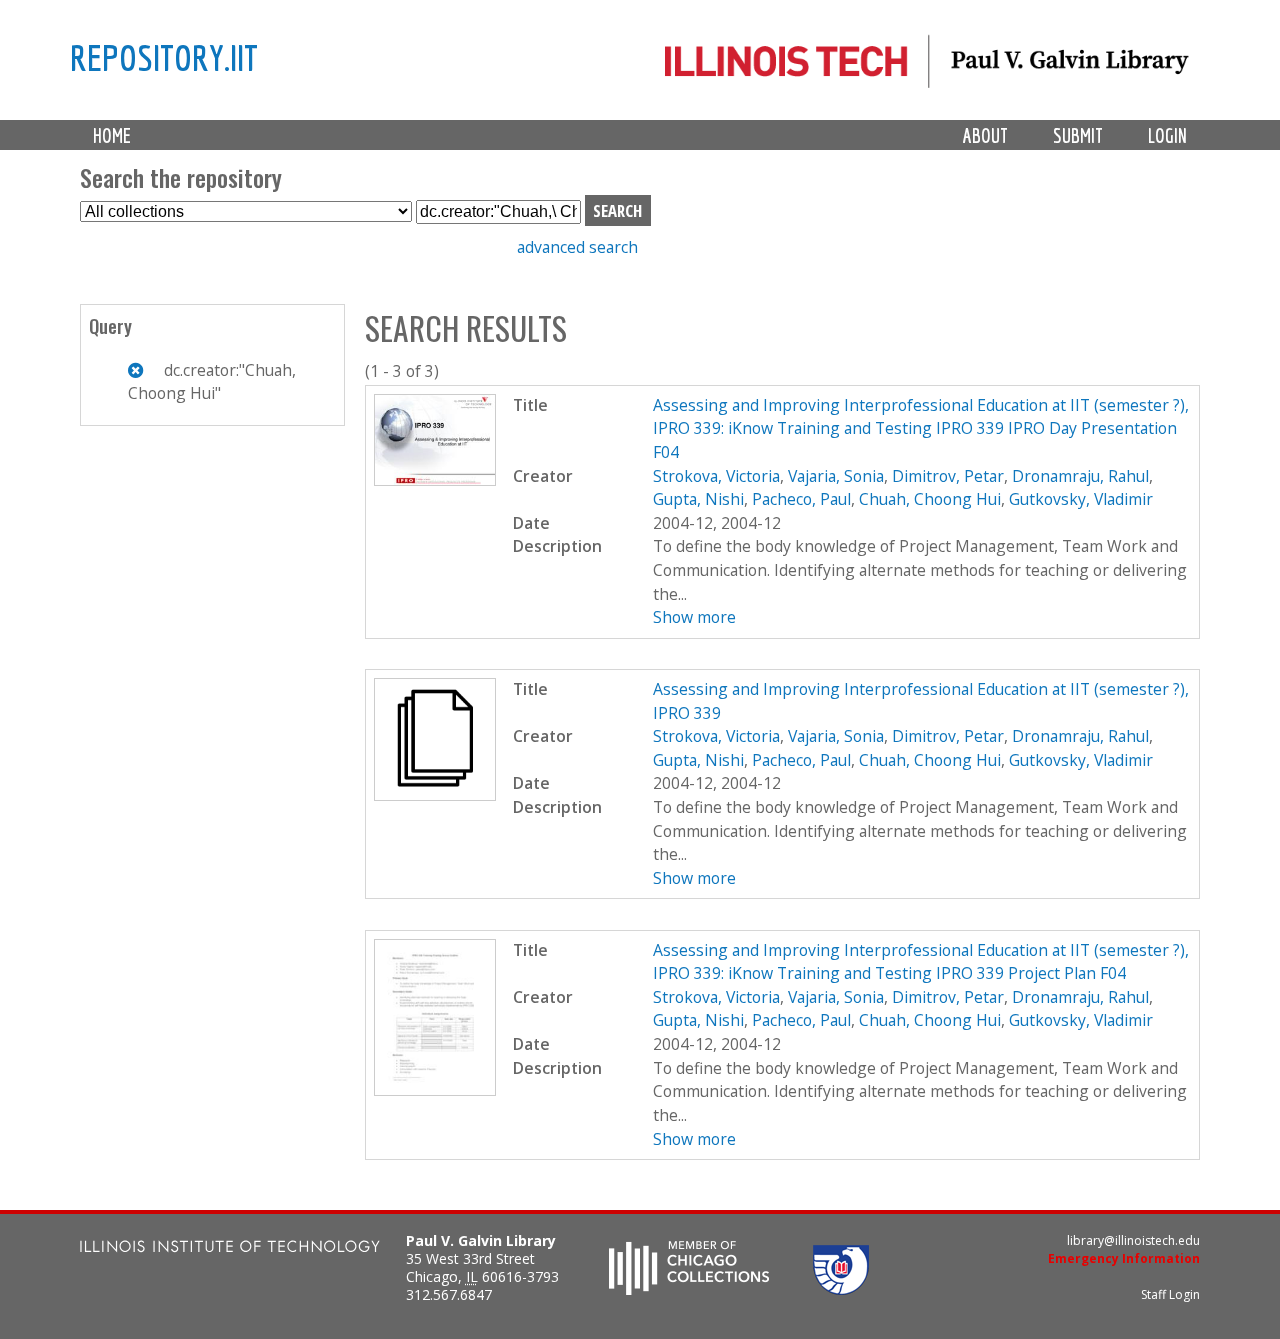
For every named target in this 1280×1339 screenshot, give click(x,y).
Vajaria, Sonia (836, 476)
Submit (1078, 135)
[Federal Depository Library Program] (841, 1289)
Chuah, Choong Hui (930, 499)
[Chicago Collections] (689, 1289)
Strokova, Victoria (716, 476)
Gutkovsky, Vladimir (1081, 499)
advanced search (577, 247)
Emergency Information (1124, 1258)
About (985, 135)
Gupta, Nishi (698, 499)
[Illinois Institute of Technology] (230, 1248)
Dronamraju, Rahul (1080, 476)
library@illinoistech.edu (1133, 1240)
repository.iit (164, 57)
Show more (694, 617)
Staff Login (1170, 1294)
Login (1167, 135)
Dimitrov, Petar (948, 476)
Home (112, 135)
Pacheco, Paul (801, 499)
